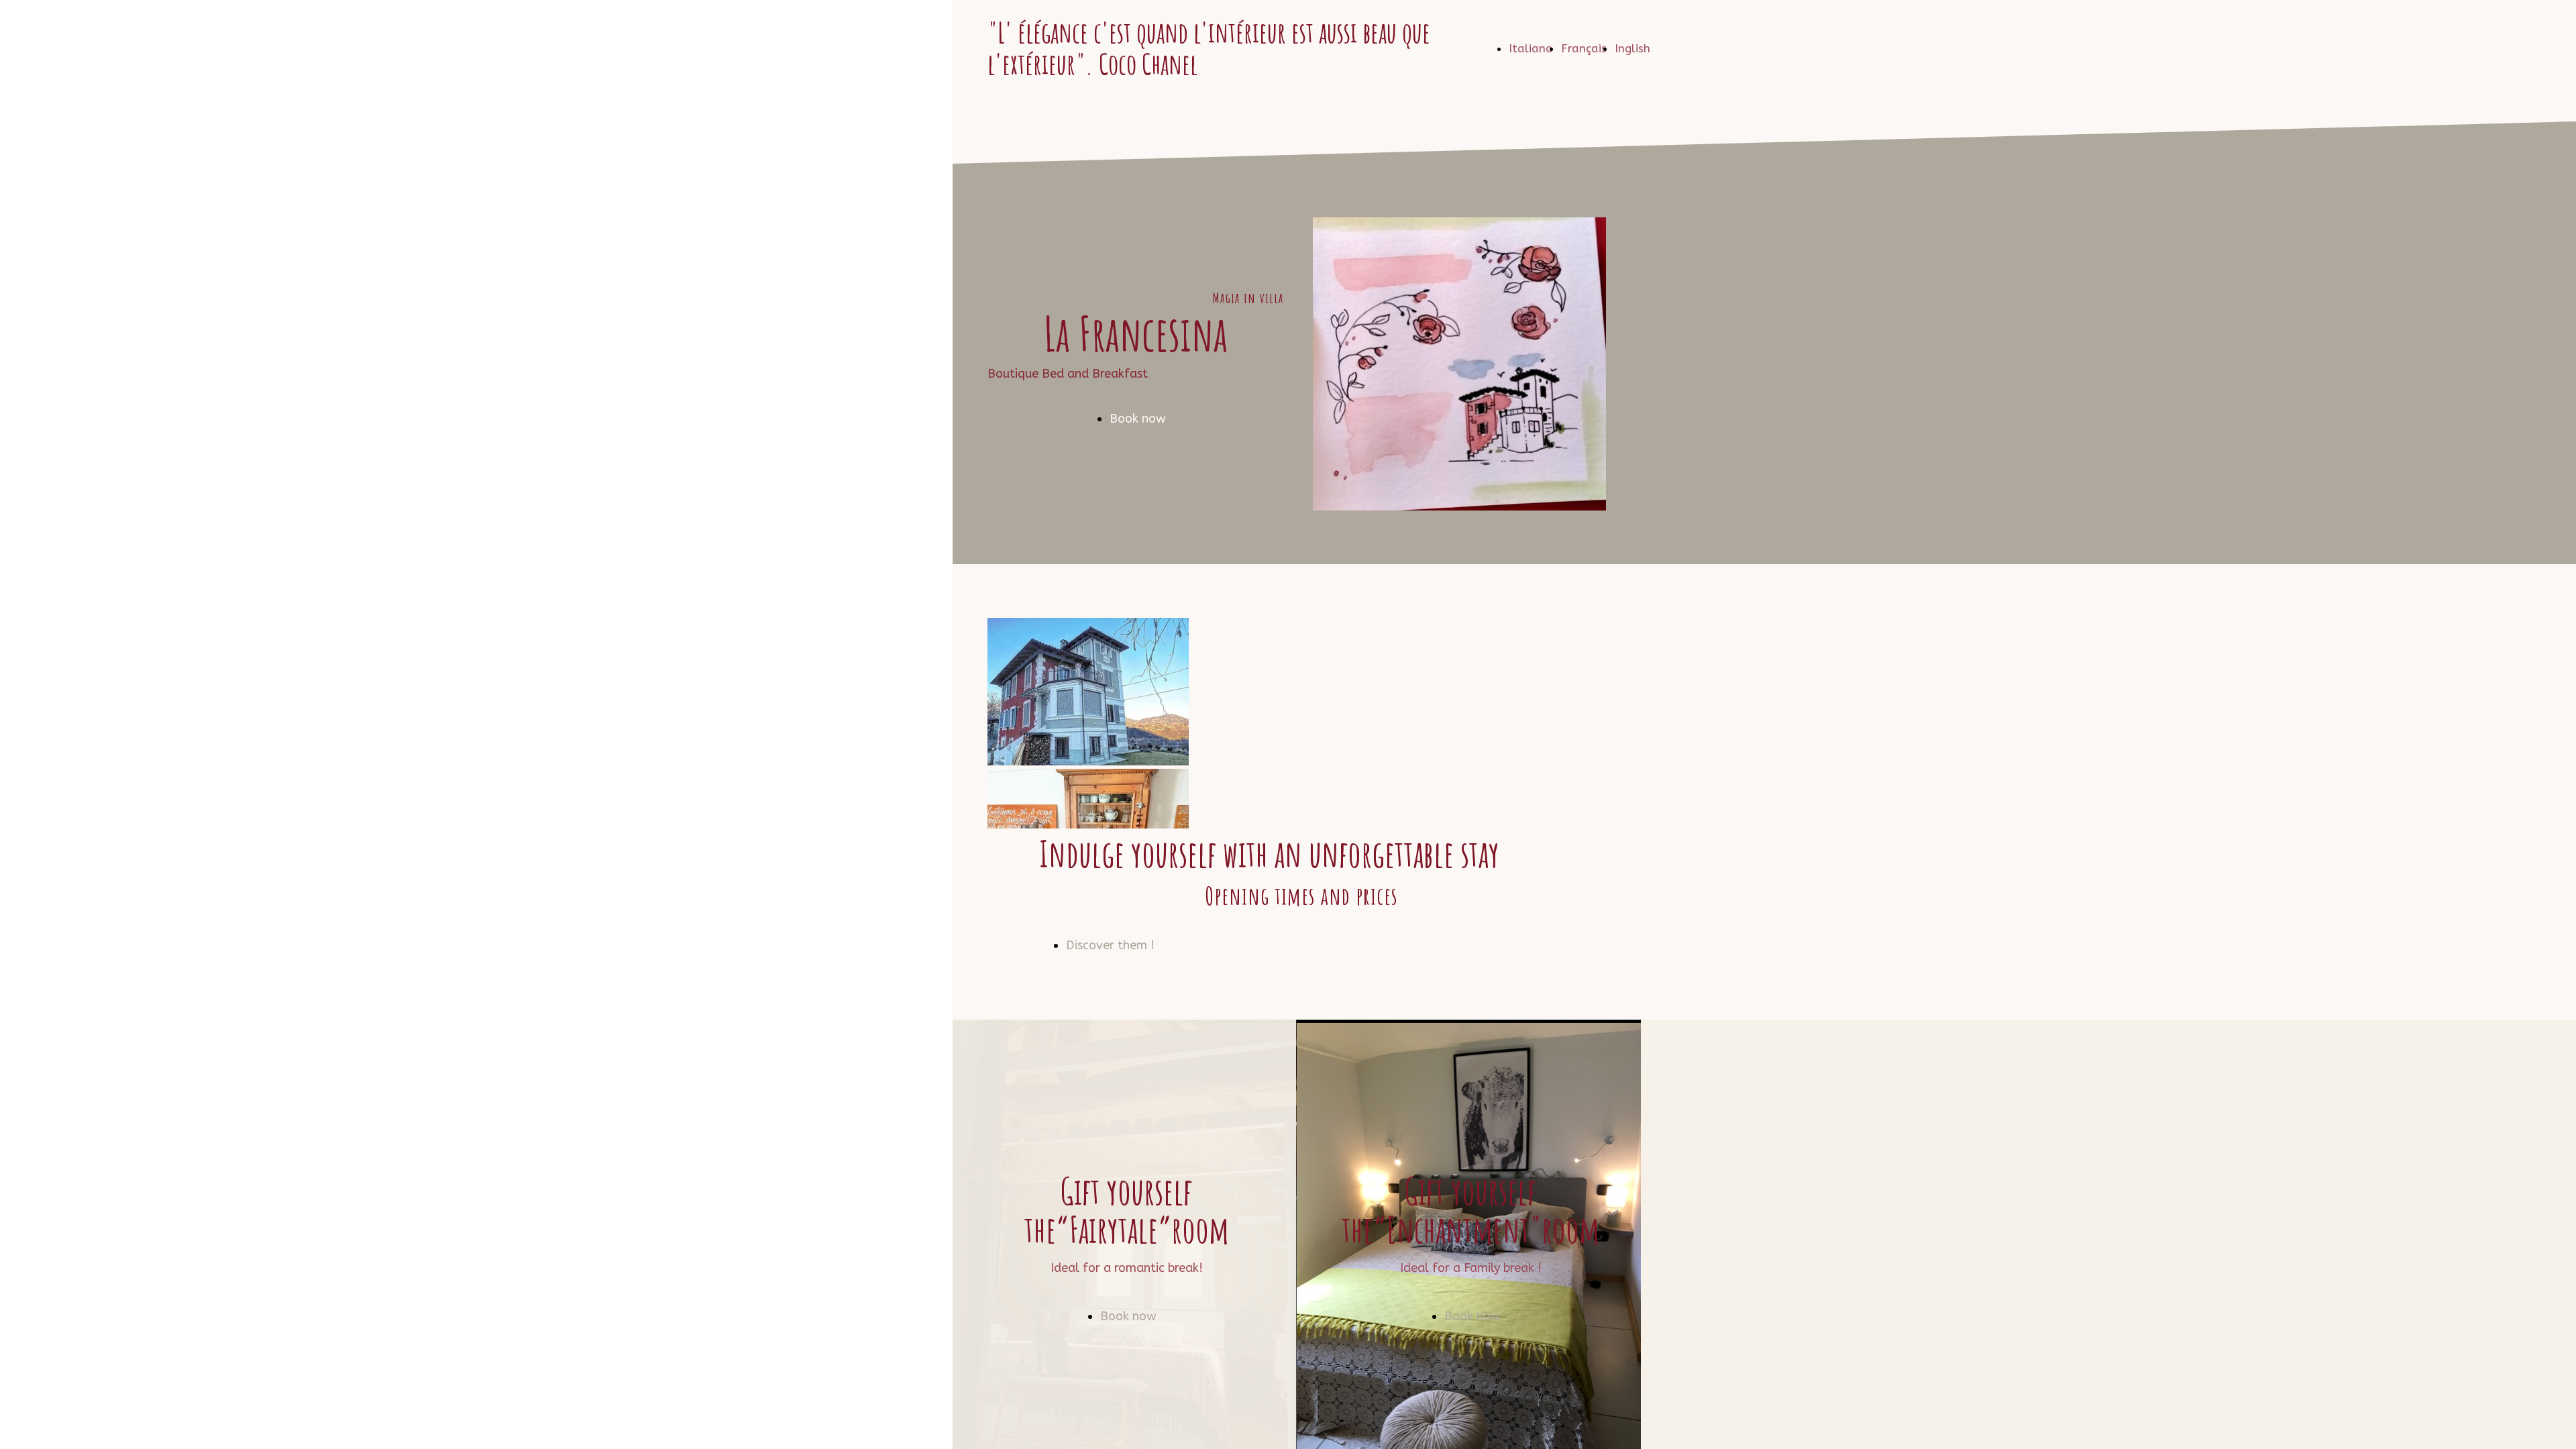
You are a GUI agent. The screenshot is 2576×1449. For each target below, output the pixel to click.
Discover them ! (1110, 945)
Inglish (1632, 48)
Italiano (1531, 48)
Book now (1138, 419)
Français (1584, 48)
